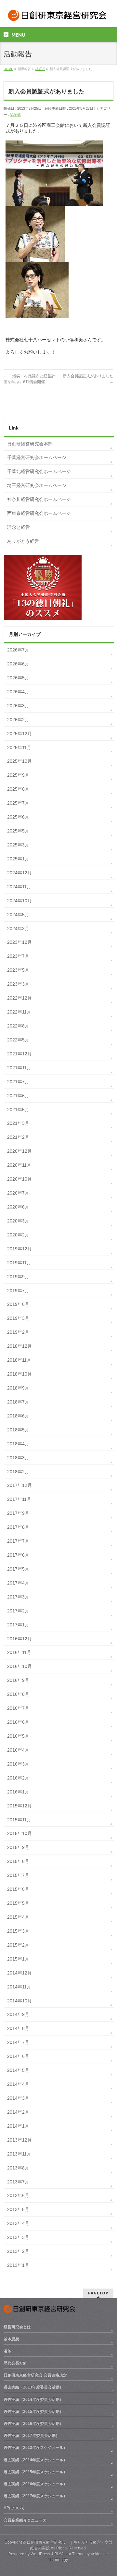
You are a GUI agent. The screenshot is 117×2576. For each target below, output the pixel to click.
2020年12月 (19, 1151)
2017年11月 (19, 1499)
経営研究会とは (17, 2327)
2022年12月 (19, 998)
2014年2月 (18, 2112)
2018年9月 (18, 1388)
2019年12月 (19, 1249)
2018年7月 (18, 1402)
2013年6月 (18, 2195)
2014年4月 (18, 2084)
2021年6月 (18, 1096)
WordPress (40, 2554)
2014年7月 (18, 2042)
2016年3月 (18, 1764)
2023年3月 (18, 984)
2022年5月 (18, 1040)
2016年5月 (18, 1736)
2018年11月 (19, 1360)
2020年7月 (18, 1193)
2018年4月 (18, 1444)
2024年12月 (19, 873)
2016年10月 (19, 1666)
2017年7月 (18, 1541)
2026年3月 (18, 706)
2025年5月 (18, 831)
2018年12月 (19, 1346)
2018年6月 (18, 1416)
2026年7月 (18, 650)
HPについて (14, 2508)
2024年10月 (19, 901)
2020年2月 (18, 1235)
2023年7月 (18, 956)
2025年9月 (18, 775)
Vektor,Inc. (100, 2554)
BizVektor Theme (70, 2554)
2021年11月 (19, 1068)
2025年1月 (18, 859)
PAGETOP (98, 2293)
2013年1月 (18, 2265)
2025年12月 (19, 734)
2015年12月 (19, 1806)
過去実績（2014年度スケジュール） (35, 2460)
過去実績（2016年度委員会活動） (33, 2424)
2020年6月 (18, 1207)
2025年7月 (18, 803)
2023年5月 (18, 970)
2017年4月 (18, 1583)
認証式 (15, 115)
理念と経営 (19, 527)
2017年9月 (18, 1513)
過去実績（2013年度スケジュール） (35, 2448)
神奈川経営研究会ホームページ (39, 499)
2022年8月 (18, 1026)
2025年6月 (18, 817)
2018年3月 (18, 1458)
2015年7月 (18, 1875)
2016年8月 (18, 1694)
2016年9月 (18, 1680)
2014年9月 (18, 2014)
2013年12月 (19, 2140)
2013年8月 (18, 2168)
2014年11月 (19, 1987)
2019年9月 (18, 1277)
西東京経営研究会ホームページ (39, 513)
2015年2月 (18, 1945)
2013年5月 (18, 2209)
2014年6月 (18, 2056)
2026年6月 (18, 664)
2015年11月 (19, 1820)
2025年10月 (19, 761)
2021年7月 (18, 1082)
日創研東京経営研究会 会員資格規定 (35, 2375)
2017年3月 (18, 1597)
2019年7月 (18, 1291)
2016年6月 (18, 1722)
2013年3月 (18, 2237)
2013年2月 (18, 2251)
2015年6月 (18, 1889)
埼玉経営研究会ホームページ (37, 485)
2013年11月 (19, 2154)
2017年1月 (18, 1625)
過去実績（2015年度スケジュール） (35, 2472)
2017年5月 (18, 1569)
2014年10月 (19, 2001)
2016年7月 (18, 1708)
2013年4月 (18, 2223)
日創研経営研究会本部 (30, 444)
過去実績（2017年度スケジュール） (35, 2496)
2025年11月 (19, 747)
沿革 (7, 2351)
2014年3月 (18, 2098)
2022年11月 (19, 1012)
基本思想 (11, 2339)
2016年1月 (18, 1792)
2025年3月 (18, 845)
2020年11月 (19, 1165)
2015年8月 (18, 1861)
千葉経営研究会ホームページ (37, 457)
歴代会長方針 (15, 2363)
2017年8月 (18, 1527)
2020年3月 (18, 1221)
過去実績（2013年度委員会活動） (33, 2387)
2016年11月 (19, 1652)
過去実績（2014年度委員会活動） (33, 2400)
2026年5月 (18, 678)
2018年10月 (19, 1374)
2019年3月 (18, 1318)
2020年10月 (19, 1179)
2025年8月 (18, 789)
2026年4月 (18, 692)
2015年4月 (18, 1917)
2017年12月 (19, 1485)
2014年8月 (18, 2028)
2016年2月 (18, 1778)
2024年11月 (19, 887)
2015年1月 (18, 1959)
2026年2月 (18, 720)
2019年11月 (19, 1263)
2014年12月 (19, 1973)
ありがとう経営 (23, 541)
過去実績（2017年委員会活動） (32, 2436)
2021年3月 (18, 1123)
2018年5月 (18, 1430)
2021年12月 (19, 1054)
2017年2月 (18, 1611)
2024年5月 (18, 915)
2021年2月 (18, 1137)
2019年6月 (18, 1304)
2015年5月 (18, 1903)
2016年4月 (18, 1750)
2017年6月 (18, 1555)
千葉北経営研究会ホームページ (39, 471)
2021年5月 (18, 1110)
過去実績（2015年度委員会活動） (33, 2412)
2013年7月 (18, 2182)
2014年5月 (18, 2070)
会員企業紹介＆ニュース (25, 2520)
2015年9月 (18, 1847)
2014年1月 (18, 2126)
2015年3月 (18, 1931)
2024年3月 (18, 929)
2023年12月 (19, 942)
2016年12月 (19, 1639)
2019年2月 (18, 1332)
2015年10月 (19, 1833)
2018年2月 (18, 1472)
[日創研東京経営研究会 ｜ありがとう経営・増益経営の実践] (58, 17)
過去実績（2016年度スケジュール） (35, 2484)
